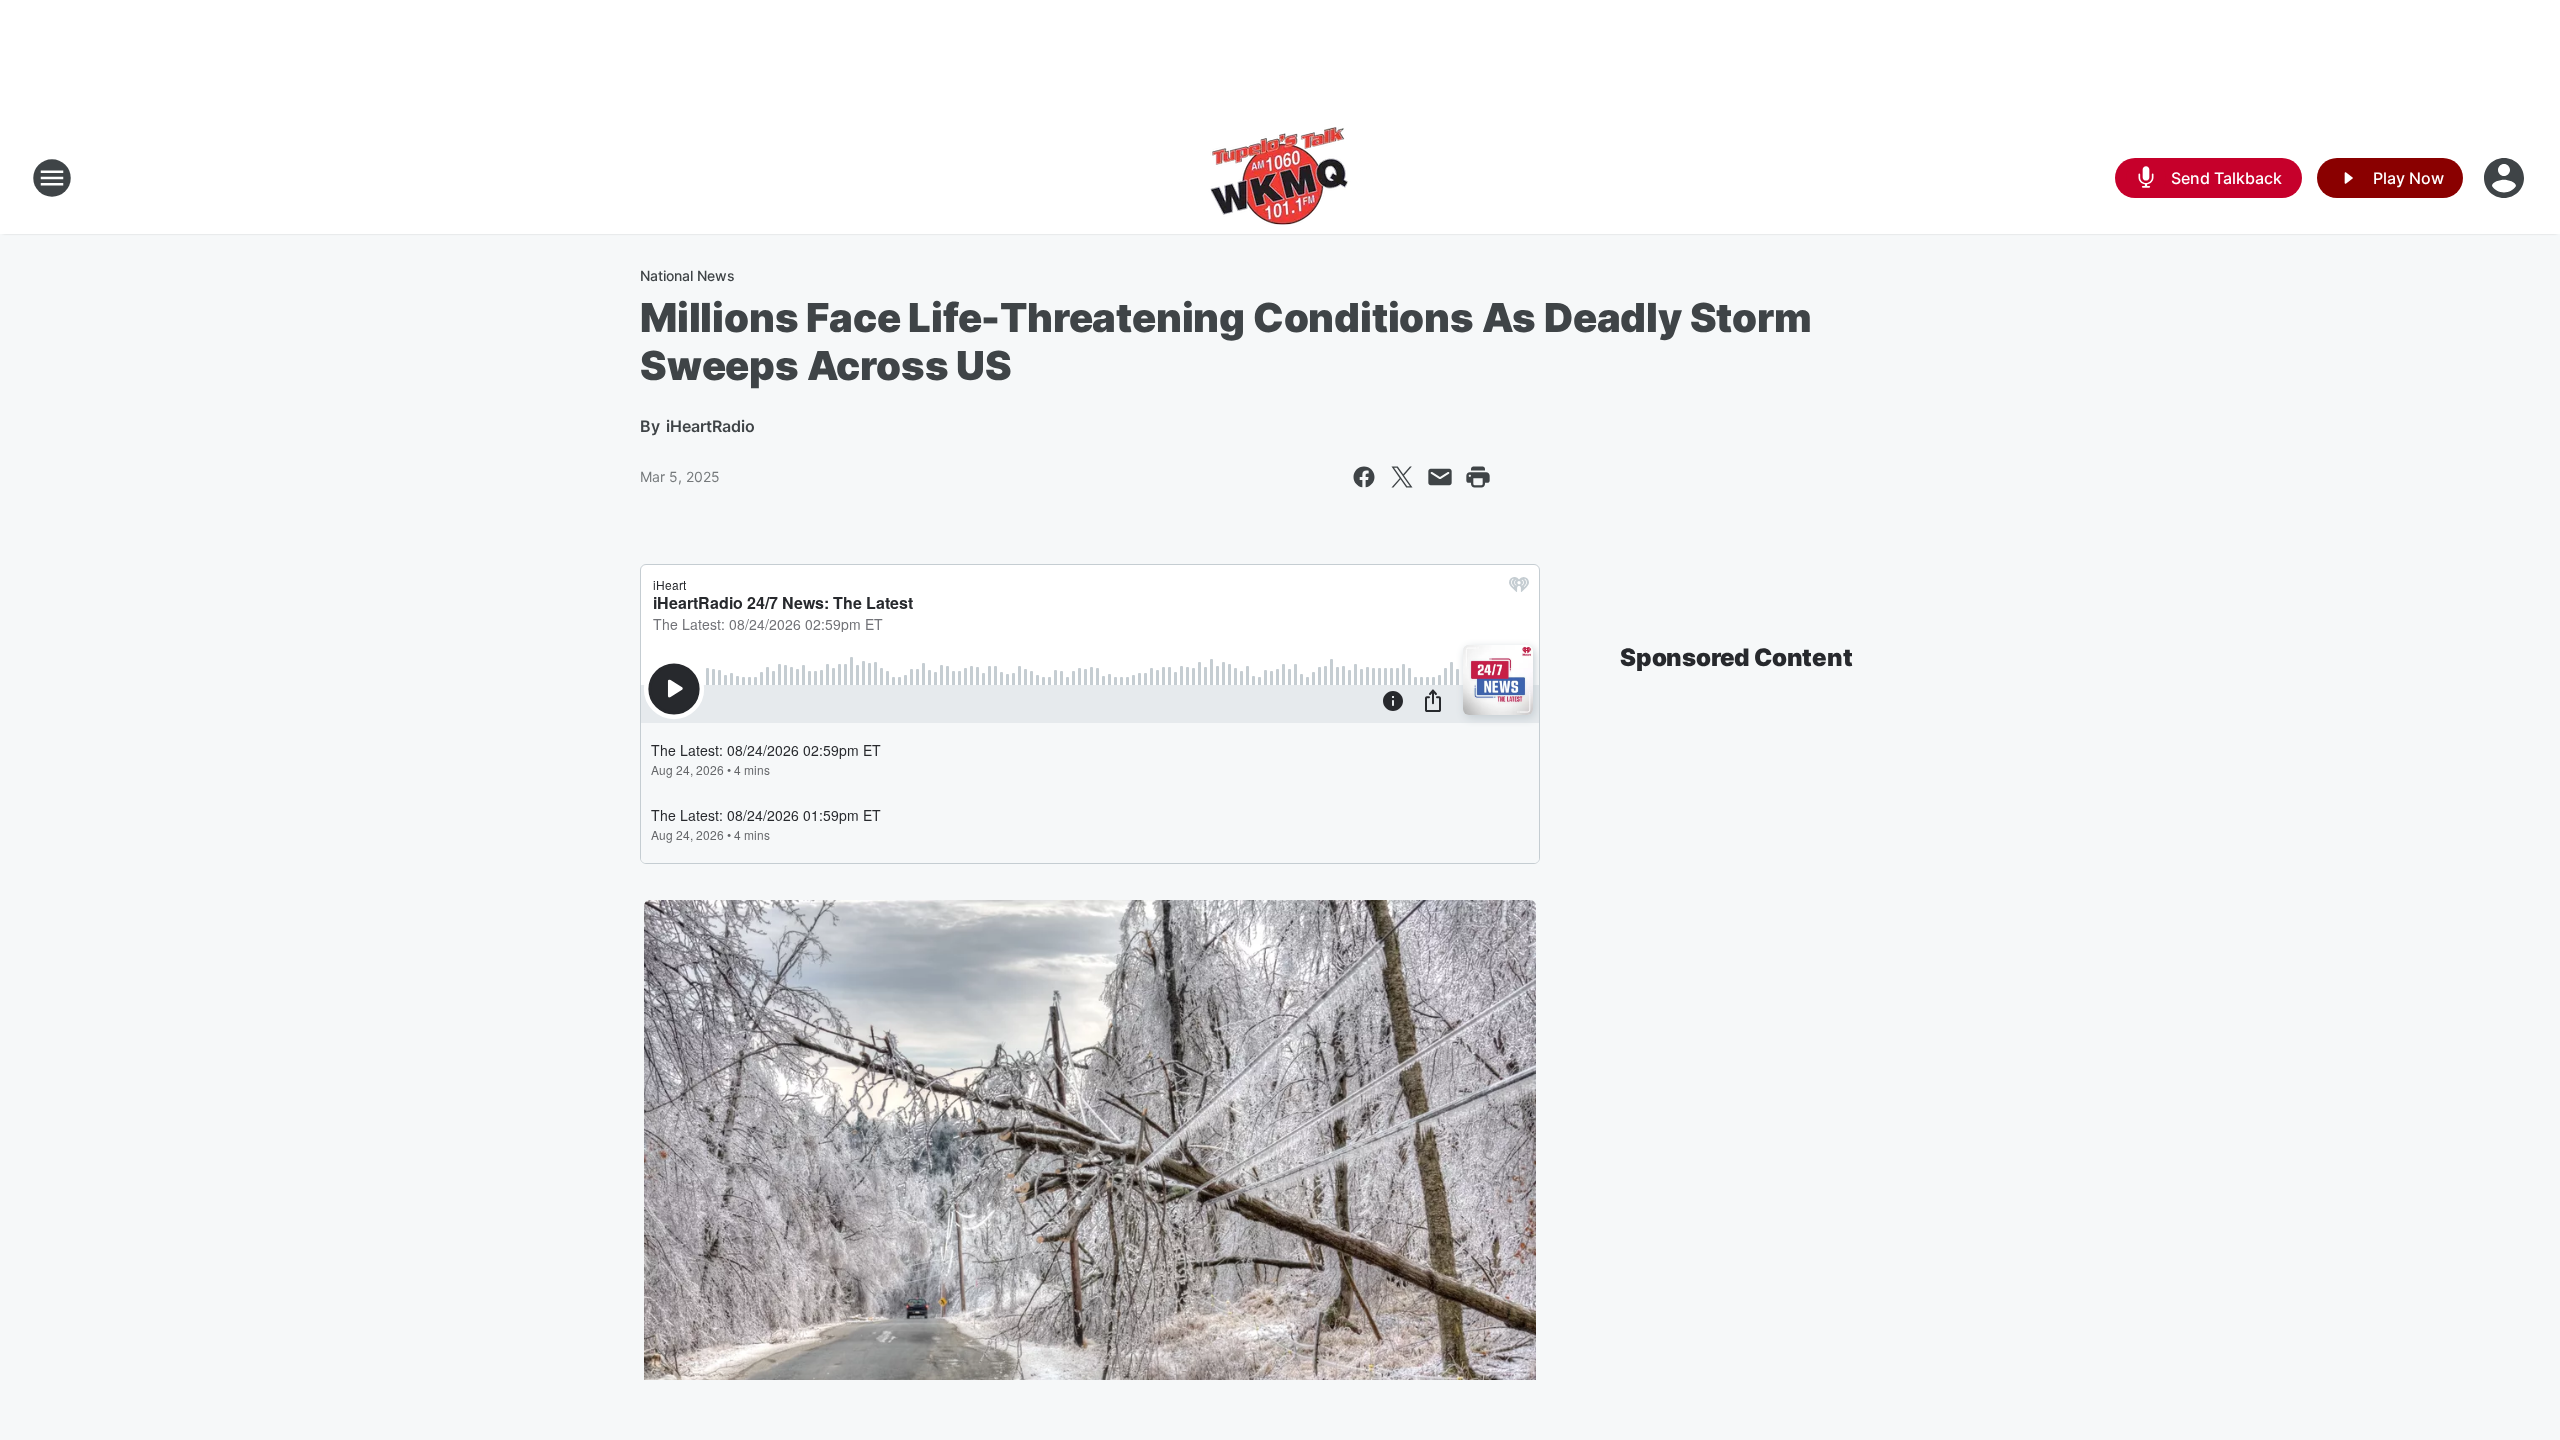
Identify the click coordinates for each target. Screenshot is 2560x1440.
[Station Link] (1280, 178)
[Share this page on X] (1402, 477)
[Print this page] (1478, 477)
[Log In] (2506, 178)
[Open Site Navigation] (52, 178)
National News (687, 275)
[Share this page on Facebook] (1364, 477)
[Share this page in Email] (1440, 477)
